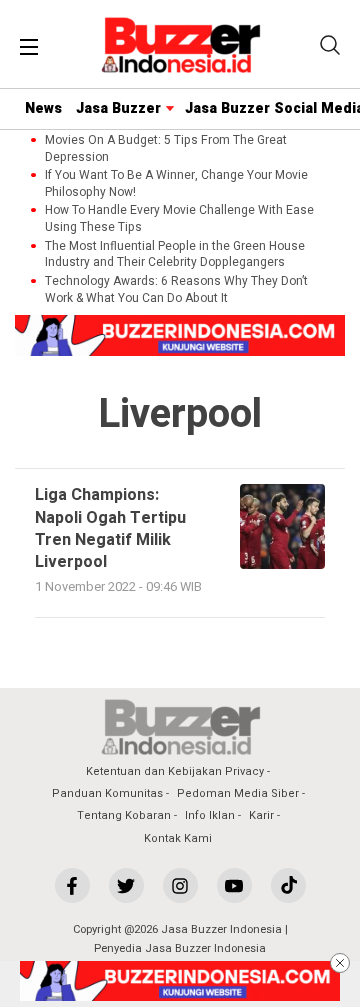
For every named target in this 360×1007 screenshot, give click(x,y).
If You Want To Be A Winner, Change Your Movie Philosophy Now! (176, 184)
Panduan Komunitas (107, 793)
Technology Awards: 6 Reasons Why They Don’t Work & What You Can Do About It (176, 290)
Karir (261, 815)
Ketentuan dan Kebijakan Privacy (175, 771)
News (43, 108)
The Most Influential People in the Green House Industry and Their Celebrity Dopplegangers (175, 255)
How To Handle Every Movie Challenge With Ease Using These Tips (179, 219)
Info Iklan (210, 815)
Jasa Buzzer (118, 108)
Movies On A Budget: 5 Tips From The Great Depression (166, 149)
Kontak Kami (178, 838)
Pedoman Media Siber (238, 793)
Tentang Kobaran (124, 815)
